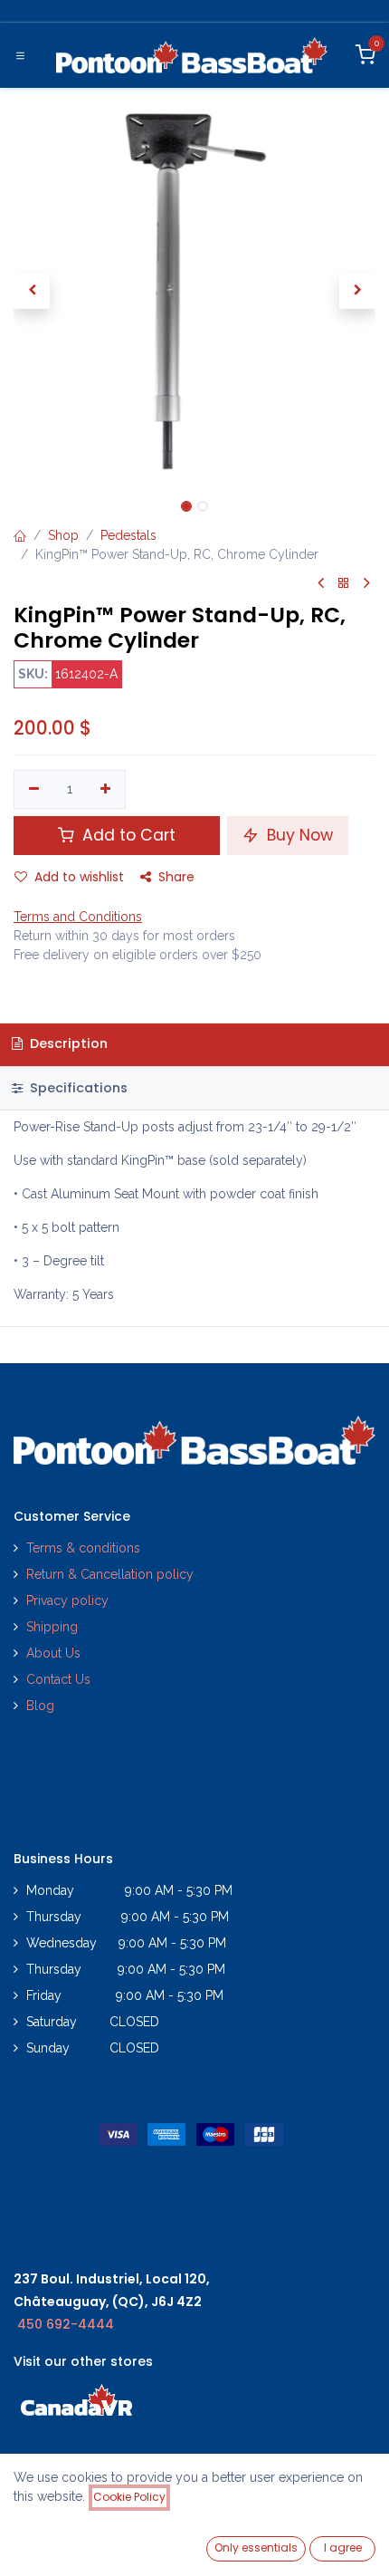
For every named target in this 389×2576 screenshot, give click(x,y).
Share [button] (176, 877)
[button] (32, 291)
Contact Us (58, 1679)
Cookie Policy (129, 2497)
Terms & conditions (83, 1548)
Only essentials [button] (256, 2547)
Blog (40, 1706)
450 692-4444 (66, 2324)
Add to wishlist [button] (79, 877)
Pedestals (128, 535)
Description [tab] (67, 1043)
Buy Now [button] (298, 835)
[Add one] (106, 790)
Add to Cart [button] (127, 835)
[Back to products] (344, 584)
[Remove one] (34, 790)
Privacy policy (69, 1600)
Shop (63, 535)
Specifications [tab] (77, 1088)
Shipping (52, 1627)
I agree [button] (343, 2547)
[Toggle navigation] (20, 55)
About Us (53, 1653)
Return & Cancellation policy (110, 1574)
